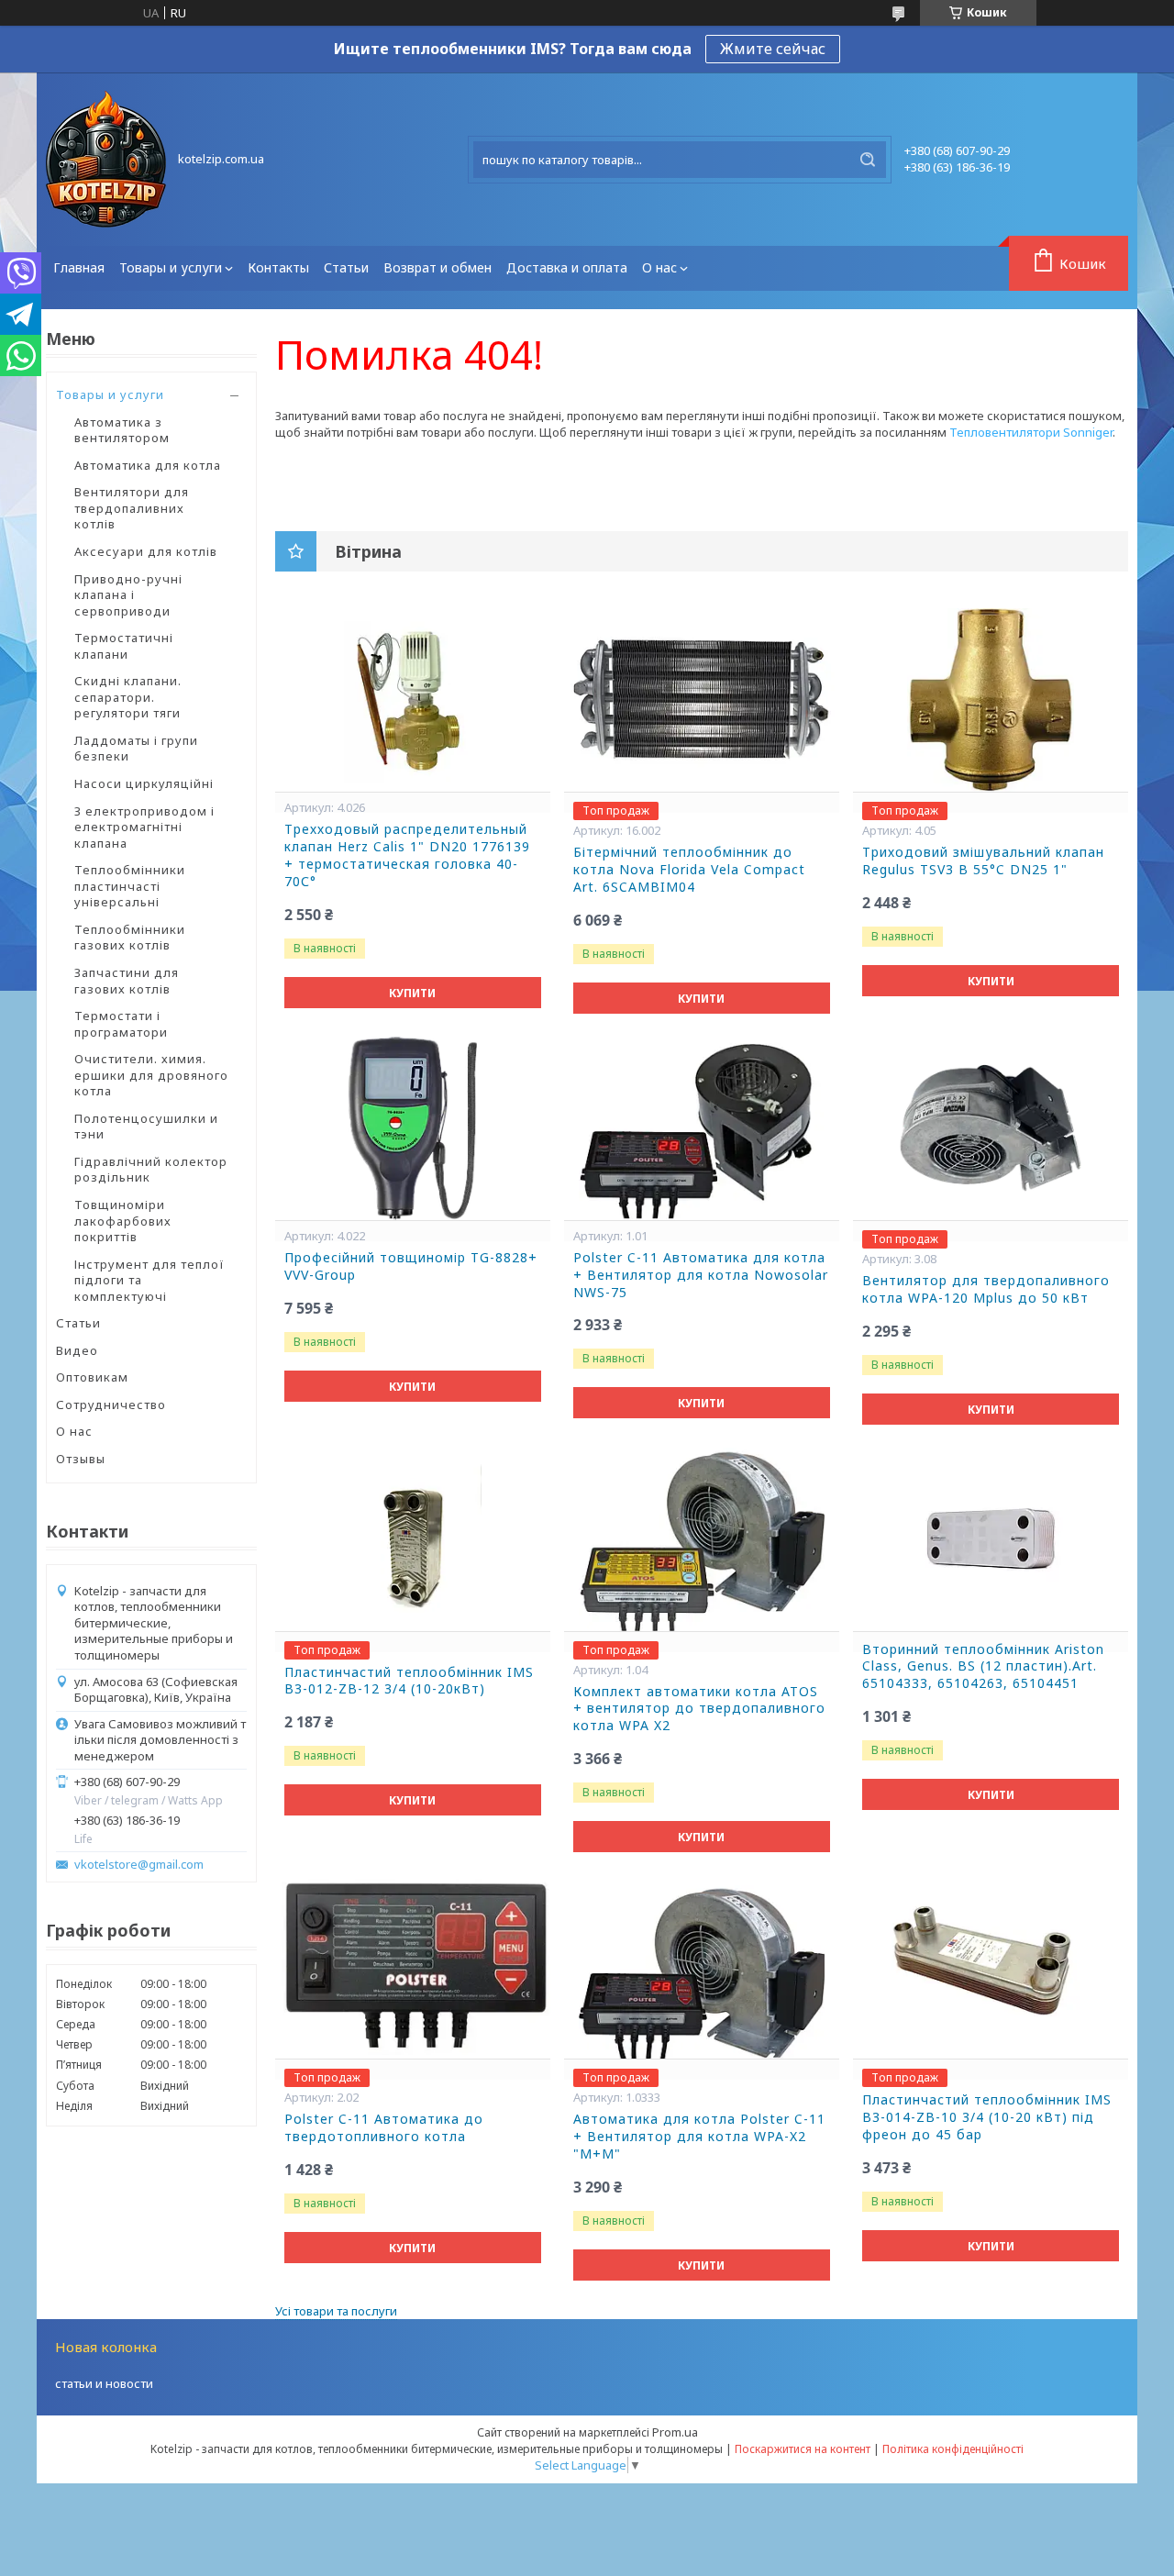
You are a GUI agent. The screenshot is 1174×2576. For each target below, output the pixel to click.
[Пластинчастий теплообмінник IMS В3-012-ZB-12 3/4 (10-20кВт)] (413, 1539)
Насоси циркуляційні (144, 783)
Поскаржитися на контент (803, 2449)
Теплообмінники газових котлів (130, 938)
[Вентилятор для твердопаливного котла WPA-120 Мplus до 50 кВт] (991, 1128)
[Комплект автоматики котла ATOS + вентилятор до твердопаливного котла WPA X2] (702, 1539)
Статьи (346, 267)
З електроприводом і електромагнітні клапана (144, 827)
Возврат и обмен (437, 267)
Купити (412, 993)
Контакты (278, 267)
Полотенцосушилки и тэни (146, 1127)
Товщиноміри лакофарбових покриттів (123, 1221)
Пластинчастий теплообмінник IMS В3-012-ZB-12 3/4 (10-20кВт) (409, 1681)
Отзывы (81, 1459)
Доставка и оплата (567, 267)
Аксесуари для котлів (146, 551)
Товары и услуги (171, 267)
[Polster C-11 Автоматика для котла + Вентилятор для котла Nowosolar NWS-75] (702, 1128)
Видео (77, 1350)
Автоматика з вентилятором (122, 430)
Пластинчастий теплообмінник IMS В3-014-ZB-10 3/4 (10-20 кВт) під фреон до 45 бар (987, 2117)
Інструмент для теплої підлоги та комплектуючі (150, 1280)
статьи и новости (104, 2383)
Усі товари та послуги (336, 2311)
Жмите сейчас (773, 49)
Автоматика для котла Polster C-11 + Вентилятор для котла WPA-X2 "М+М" (699, 2137)
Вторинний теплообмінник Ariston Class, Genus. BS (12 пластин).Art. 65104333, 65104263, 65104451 (983, 1667)
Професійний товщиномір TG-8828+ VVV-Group (411, 1266)
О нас (659, 267)
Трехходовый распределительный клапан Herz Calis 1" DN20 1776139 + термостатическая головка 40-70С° (407, 855)
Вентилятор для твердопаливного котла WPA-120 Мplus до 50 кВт (986, 1289)
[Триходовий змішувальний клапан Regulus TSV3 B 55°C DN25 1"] (991, 700)
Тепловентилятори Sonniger (1031, 432)
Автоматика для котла (148, 465)
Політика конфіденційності (953, 2449)
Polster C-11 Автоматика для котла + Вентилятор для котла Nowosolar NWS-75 (701, 1275)
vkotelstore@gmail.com (139, 1865)
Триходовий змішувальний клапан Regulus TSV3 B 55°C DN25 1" (983, 861)
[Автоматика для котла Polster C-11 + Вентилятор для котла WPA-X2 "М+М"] (702, 1967)
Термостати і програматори (121, 1024)
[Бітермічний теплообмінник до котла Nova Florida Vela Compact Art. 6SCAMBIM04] (702, 700)
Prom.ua (675, 2432)
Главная (79, 267)
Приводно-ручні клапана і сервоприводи (128, 595)
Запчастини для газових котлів (127, 981)
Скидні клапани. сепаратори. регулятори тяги (128, 697)
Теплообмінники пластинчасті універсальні (130, 886)
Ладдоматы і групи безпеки (136, 749)
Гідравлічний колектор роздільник (151, 1170)
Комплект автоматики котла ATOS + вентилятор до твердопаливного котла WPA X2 (699, 1709)
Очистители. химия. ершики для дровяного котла (151, 1075)
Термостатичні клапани (124, 646)
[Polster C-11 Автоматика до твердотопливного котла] (413, 1967)
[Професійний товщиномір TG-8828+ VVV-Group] (413, 1128)
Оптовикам (92, 1377)
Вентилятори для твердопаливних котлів (132, 508)
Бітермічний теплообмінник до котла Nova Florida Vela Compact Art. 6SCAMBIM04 (689, 870)
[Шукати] (868, 160)
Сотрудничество (111, 1405)
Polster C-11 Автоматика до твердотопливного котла (384, 2128)
